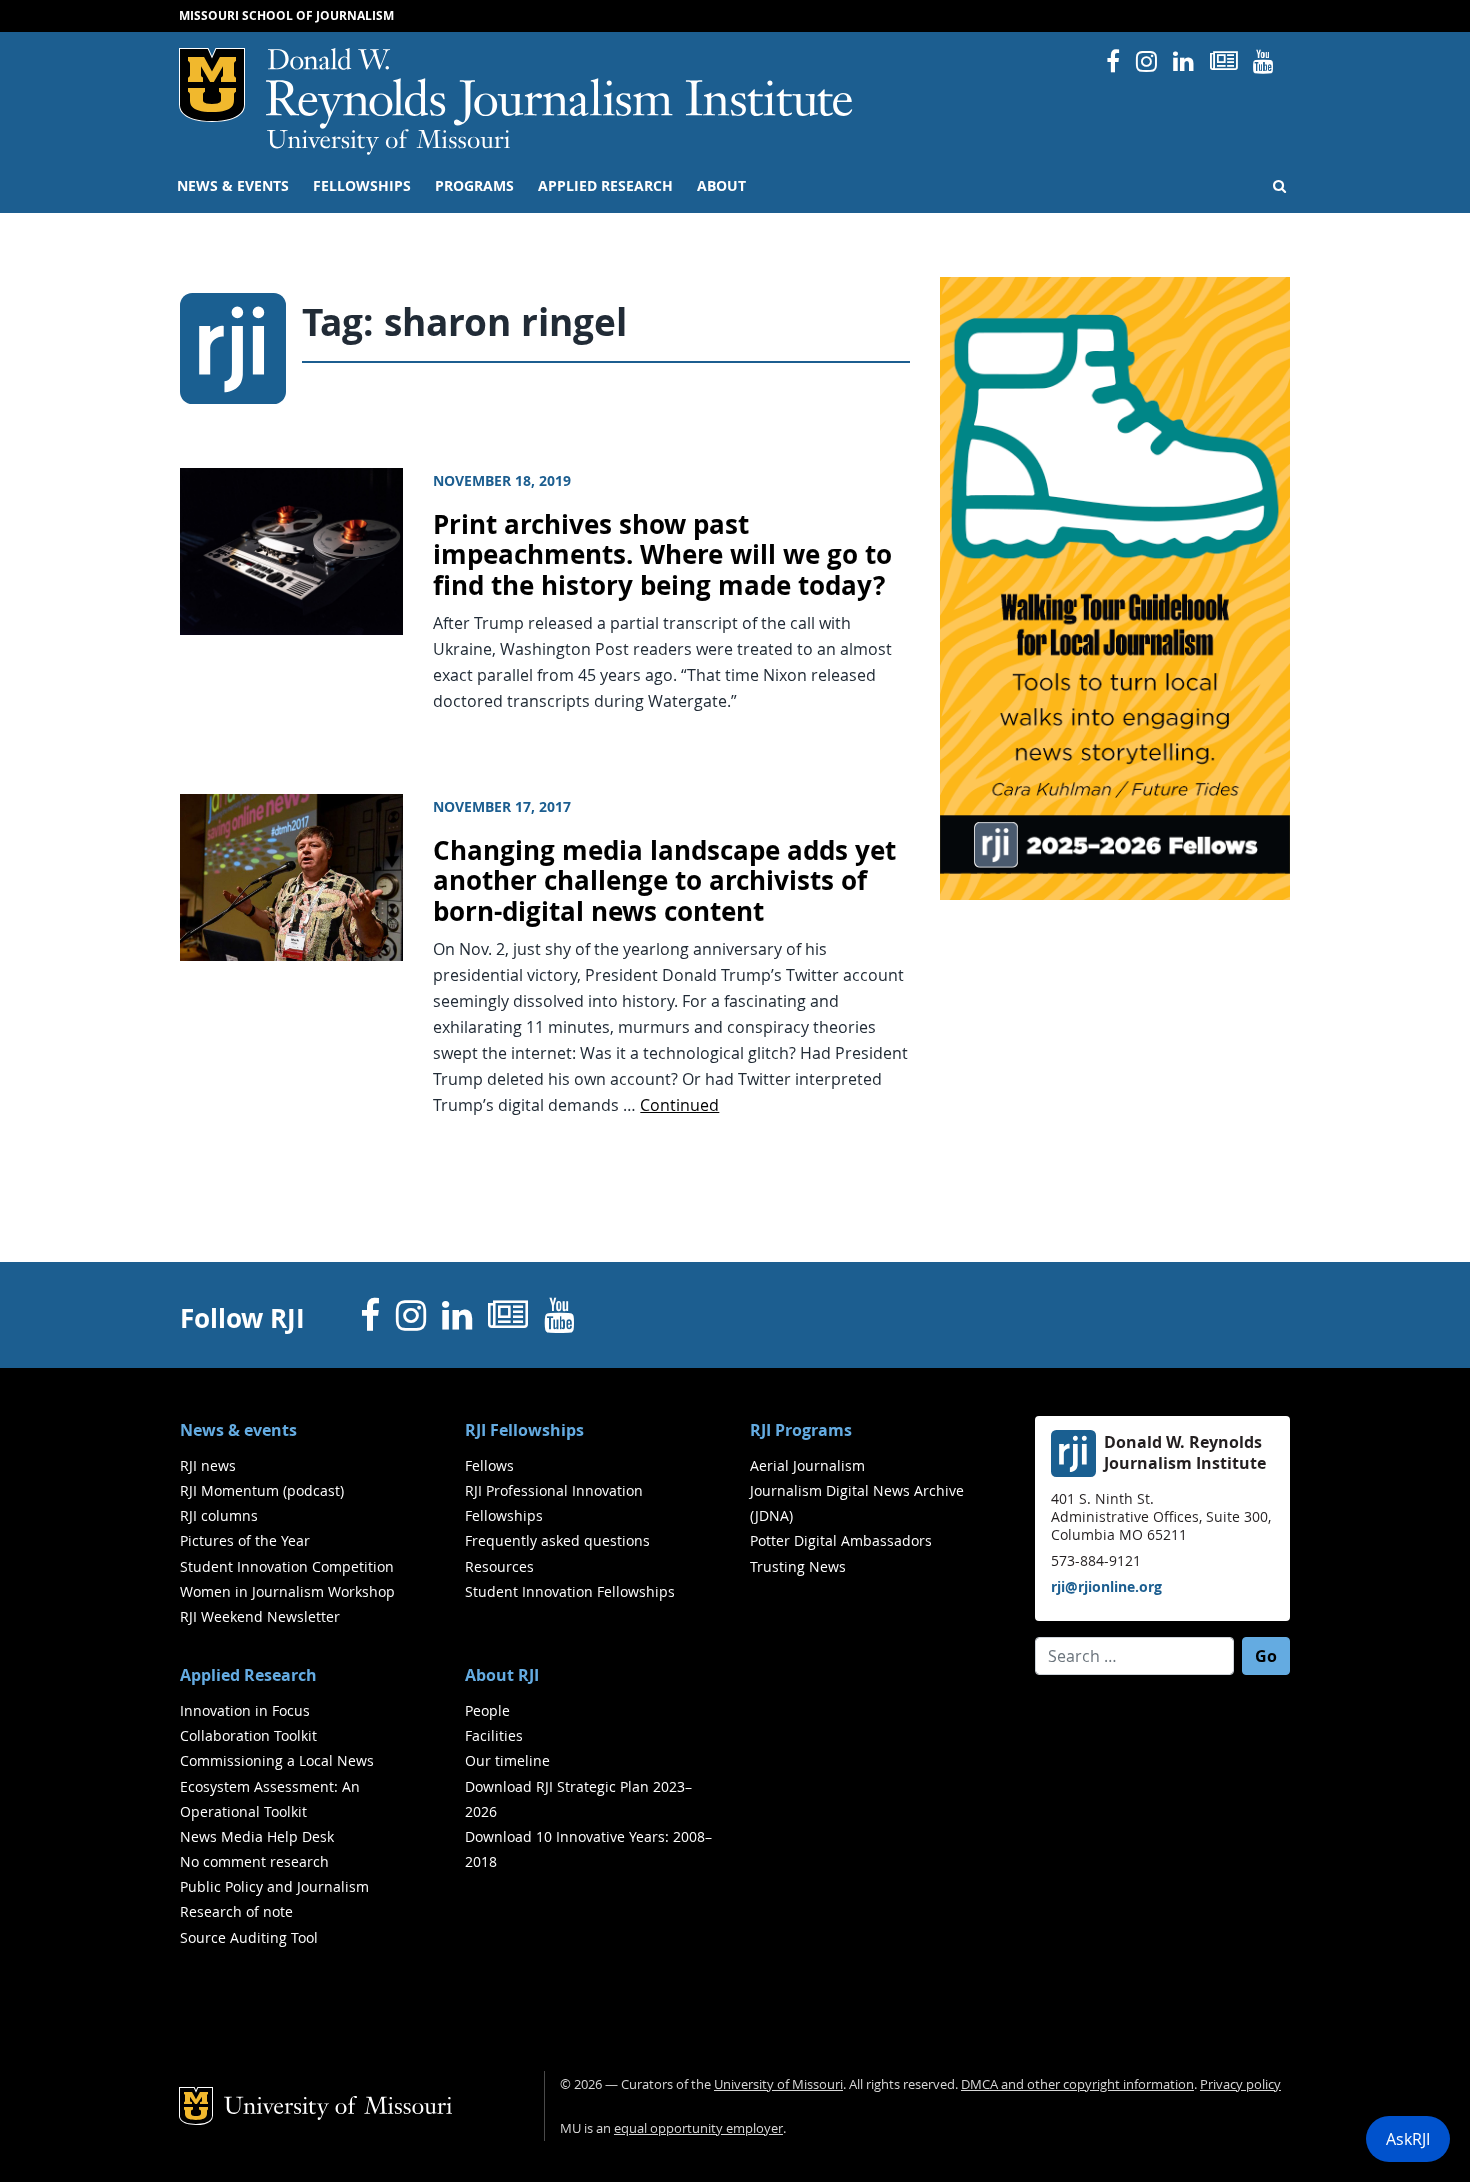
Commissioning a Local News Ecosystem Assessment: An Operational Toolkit (277, 1785)
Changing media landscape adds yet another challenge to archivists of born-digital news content (664, 881)
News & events (233, 186)
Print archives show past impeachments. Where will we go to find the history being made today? (662, 555)
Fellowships (362, 186)
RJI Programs (801, 1430)
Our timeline (507, 1760)
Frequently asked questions (557, 1540)
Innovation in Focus (245, 1710)
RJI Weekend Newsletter (260, 1616)
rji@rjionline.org (1106, 1586)
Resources (499, 1566)
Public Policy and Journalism (274, 1886)
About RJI (502, 1675)
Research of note (236, 1911)
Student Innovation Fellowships (570, 1591)
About (721, 186)
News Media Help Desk (257, 1836)
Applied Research (605, 186)
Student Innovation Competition (287, 1566)
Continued (679, 1105)
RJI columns (219, 1515)
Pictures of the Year (245, 1540)
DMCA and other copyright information (1077, 2084)
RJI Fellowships (524, 1430)
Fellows (489, 1465)
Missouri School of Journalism (286, 15)
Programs (474, 186)
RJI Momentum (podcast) (262, 1490)
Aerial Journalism (807, 1465)
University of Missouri (388, 142)
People (487, 1710)
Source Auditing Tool (249, 1937)
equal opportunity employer (698, 2128)
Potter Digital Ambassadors (841, 1540)
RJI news (208, 1465)
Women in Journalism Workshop (287, 1591)
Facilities (494, 1735)
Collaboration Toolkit (248, 1735)
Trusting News (798, 1566)
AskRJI (1408, 2139)
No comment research (254, 1861)
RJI (560, 88)
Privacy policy (1240, 2084)
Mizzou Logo (212, 85)
